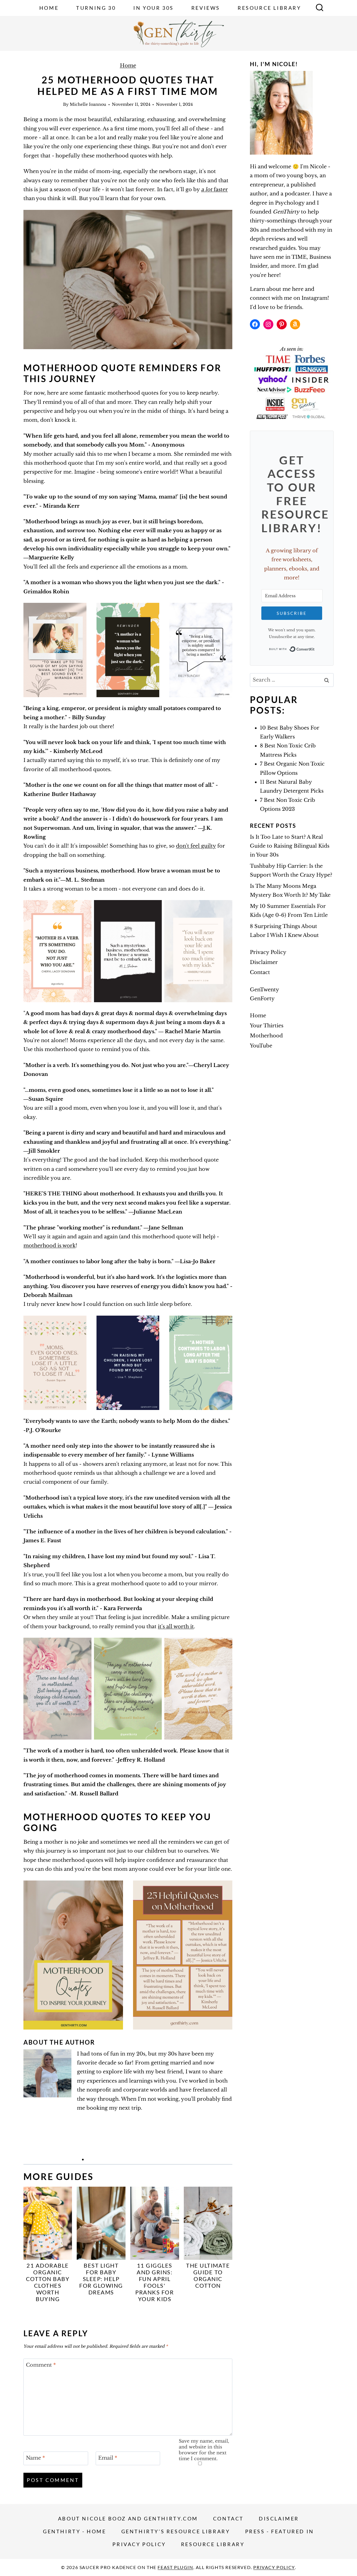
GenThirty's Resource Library (176, 2531)
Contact (260, 972)
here (298, 289)
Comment (41, 2365)
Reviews (206, 8)
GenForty (262, 999)
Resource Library (269, 8)
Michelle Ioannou (88, 104)
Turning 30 (96, 8)
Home (49, 8)
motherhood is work (50, 1246)
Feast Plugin (175, 2567)
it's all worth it (176, 1627)
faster (214, 190)
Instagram (314, 298)
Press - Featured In (280, 2531)
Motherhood (266, 1036)
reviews (276, 239)
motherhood (287, 230)
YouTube (261, 1046)
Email (108, 2458)
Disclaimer (264, 962)
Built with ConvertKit (315, 649)
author (258, 194)
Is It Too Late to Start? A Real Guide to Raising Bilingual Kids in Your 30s (290, 846)
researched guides (273, 248)
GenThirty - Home (75, 2531)
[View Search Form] (320, 8)
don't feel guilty (196, 846)
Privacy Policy (268, 952)
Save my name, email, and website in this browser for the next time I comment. (204, 2450)
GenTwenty (265, 990)
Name (35, 2458)
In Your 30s (154, 8)
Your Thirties (267, 1026)
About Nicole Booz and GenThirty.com (128, 2519)
